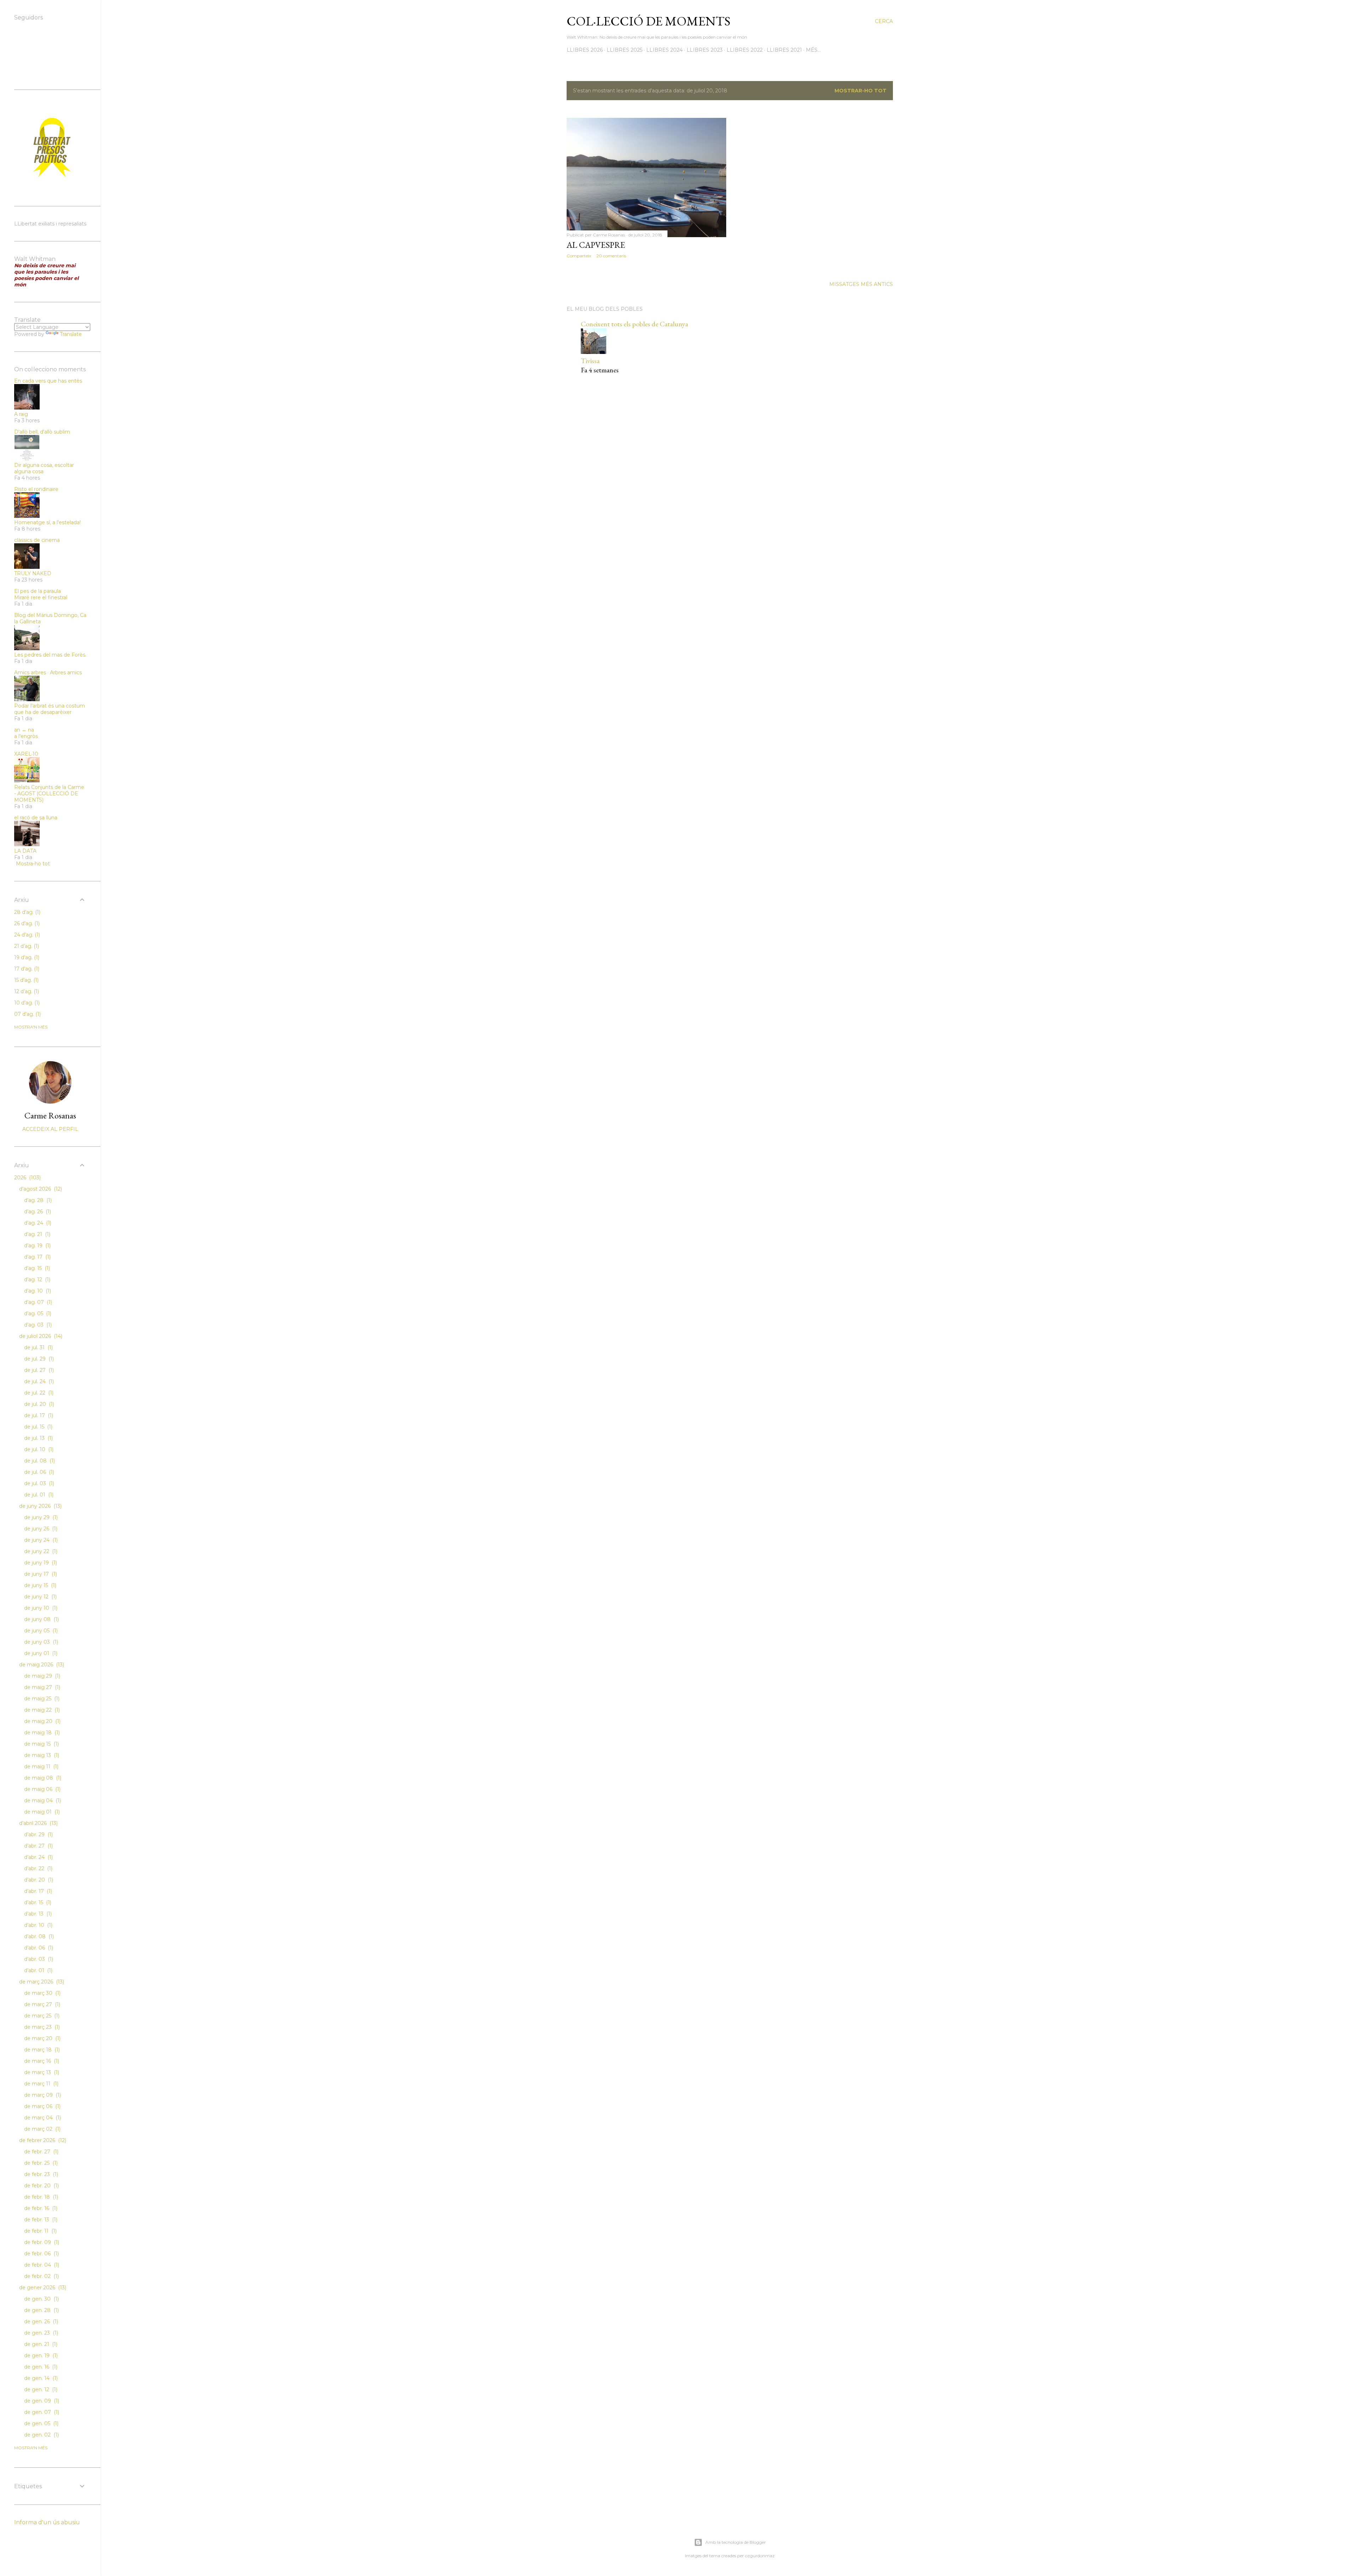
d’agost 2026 (40, 1189)
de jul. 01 (38, 1495)
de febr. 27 (41, 2152)
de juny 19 (40, 1563)
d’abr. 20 (38, 1880)
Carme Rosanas (50, 1115)
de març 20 (42, 2038)
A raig (21, 414)
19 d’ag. (26, 957)
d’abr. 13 (37, 1914)
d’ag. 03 (37, 1325)
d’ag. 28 (37, 1200)
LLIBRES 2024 (664, 50)
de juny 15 (39, 1585)
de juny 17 (40, 1574)
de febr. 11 (40, 2231)
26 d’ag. (26, 923)
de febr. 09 (41, 2242)
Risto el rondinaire (36, 489)
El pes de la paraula (38, 591)
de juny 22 (40, 1551)
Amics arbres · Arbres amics (48, 672)
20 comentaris (611, 256)
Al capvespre (596, 245)
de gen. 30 (41, 2299)
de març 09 (42, 2095)
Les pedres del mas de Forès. (50, 655)
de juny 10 (40, 1608)
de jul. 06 (38, 1472)
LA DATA (25, 851)
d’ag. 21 (36, 1234)
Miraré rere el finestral (41, 597)
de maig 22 (41, 1710)
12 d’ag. (26, 991)
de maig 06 (42, 1789)
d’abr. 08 (38, 1936)
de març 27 (41, 2004)
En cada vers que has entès (48, 381)
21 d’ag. (26, 946)
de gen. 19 (40, 2355)
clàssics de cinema (37, 540)
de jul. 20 (38, 1404)
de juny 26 (40, 1529)
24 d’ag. (26, 935)
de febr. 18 (40, 2197)
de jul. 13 (38, 1438)
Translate (71, 334)
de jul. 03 (38, 1483)
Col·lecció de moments (649, 21)
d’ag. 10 (37, 1291)
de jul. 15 (38, 1427)
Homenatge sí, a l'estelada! (47, 522)
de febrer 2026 (42, 2140)
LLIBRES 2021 (784, 50)
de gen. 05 (41, 2423)
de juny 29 (40, 1517)
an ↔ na (24, 730)
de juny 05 (40, 1631)
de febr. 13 (40, 2220)
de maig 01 (41, 1812)
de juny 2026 (40, 1506)
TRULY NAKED (33, 573)
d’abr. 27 (38, 1846)
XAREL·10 (26, 754)
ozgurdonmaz (760, 2556)
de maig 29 (41, 1676)
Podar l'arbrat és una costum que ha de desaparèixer (50, 709)
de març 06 (42, 2106)
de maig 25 (41, 1699)
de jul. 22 (38, 1393)
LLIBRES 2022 (745, 50)
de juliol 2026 (40, 1336)
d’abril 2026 (38, 1823)
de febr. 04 (41, 2265)
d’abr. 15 (37, 1902)
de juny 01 (40, 1653)
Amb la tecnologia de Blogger (736, 2542)
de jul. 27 (38, 1370)
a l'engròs (26, 736)
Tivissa (590, 361)
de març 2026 (41, 1982)
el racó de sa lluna (36, 818)
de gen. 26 (40, 2322)
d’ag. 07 (37, 1302)
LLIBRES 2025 (624, 50)
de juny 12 (40, 1597)
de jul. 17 (38, 1415)
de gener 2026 (42, 2288)
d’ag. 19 (37, 1246)
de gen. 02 (41, 2435)
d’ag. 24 (37, 1223)
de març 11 (41, 2084)
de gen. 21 (40, 2344)
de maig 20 (42, 1721)
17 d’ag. (26, 969)
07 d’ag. (27, 1014)
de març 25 (41, 2016)
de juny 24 (40, 1540)
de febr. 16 (40, 2208)
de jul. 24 (38, 1381)
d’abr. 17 (37, 1891)
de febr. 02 (41, 2276)
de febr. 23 (40, 2174)
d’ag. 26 (37, 1212)
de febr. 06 (41, 2254)
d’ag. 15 (36, 1268)
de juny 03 (40, 1642)
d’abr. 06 (38, 1948)
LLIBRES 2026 (585, 50)
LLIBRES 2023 (705, 50)
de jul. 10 (38, 1449)
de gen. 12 (40, 2389)
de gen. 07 (41, 2412)
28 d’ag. (27, 912)
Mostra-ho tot (33, 864)
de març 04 (42, 2118)
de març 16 (41, 2061)
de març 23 (41, 2027)
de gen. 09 (41, 2401)
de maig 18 (41, 1733)
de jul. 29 (38, 1359)
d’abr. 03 (38, 1959)
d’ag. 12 (36, 1280)
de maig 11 (41, 1767)
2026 (27, 1178)
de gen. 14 (40, 2378)
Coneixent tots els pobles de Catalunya (634, 324)
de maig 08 (42, 1778)
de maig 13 (41, 1755)
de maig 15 (41, 1744)
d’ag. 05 (37, 1313)
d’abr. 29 (38, 1834)
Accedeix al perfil (50, 1129)
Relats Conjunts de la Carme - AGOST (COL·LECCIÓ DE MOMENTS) (49, 794)
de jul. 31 (38, 1347)
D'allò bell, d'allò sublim (42, 432)
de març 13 (41, 2072)
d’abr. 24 (38, 1857)
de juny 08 (41, 1619)
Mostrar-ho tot (861, 91)
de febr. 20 (41, 2186)
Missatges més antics (861, 284)
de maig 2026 (41, 1665)
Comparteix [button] (579, 256)
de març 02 (42, 2129)
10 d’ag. (26, 1003)
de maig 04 (42, 1801)
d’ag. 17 (37, 1257)
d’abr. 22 (38, 1868)
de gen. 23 (40, 2333)
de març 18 (41, 2050)
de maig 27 (41, 1687)
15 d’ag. (26, 980)
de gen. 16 (40, 2367)
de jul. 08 (39, 1461)
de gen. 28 (41, 2310)
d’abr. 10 (38, 1925)
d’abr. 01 (38, 1970)
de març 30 (42, 1993)
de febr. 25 (40, 2163)
